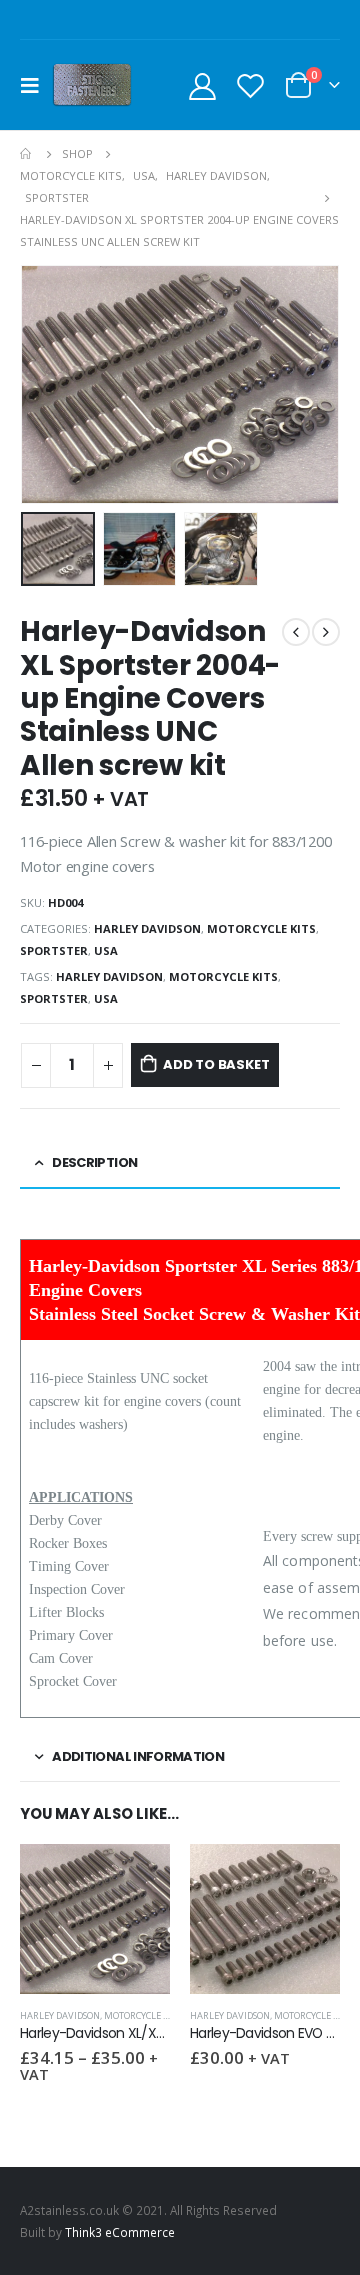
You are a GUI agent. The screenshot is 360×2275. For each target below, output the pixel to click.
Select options (137, 1877)
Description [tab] (94, 1162)
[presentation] (45, 385)
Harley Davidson (147, 928)
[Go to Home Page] (27, 154)
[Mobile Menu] (36, 85)
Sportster (54, 950)
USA (106, 950)
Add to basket (216, 1064)
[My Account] (203, 85)
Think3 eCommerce (120, 2232)
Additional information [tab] (138, 1756)
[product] (95, 1919)
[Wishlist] (250, 85)
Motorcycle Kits (261, 928)
